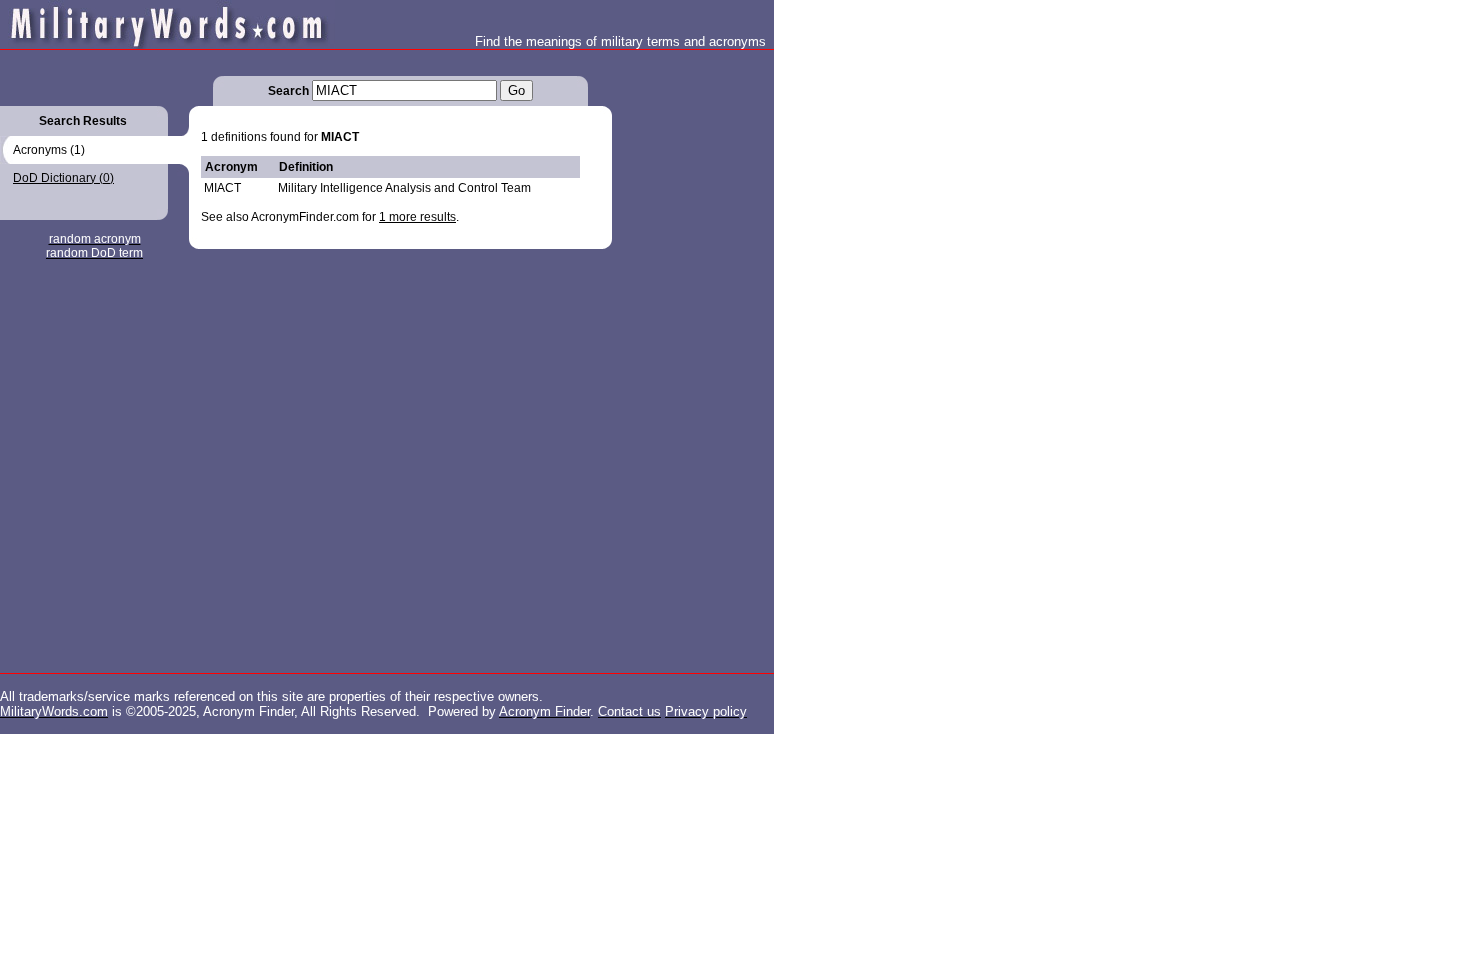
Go (516, 90)
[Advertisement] (692, 350)
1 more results (417, 217)
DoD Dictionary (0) (63, 178)
